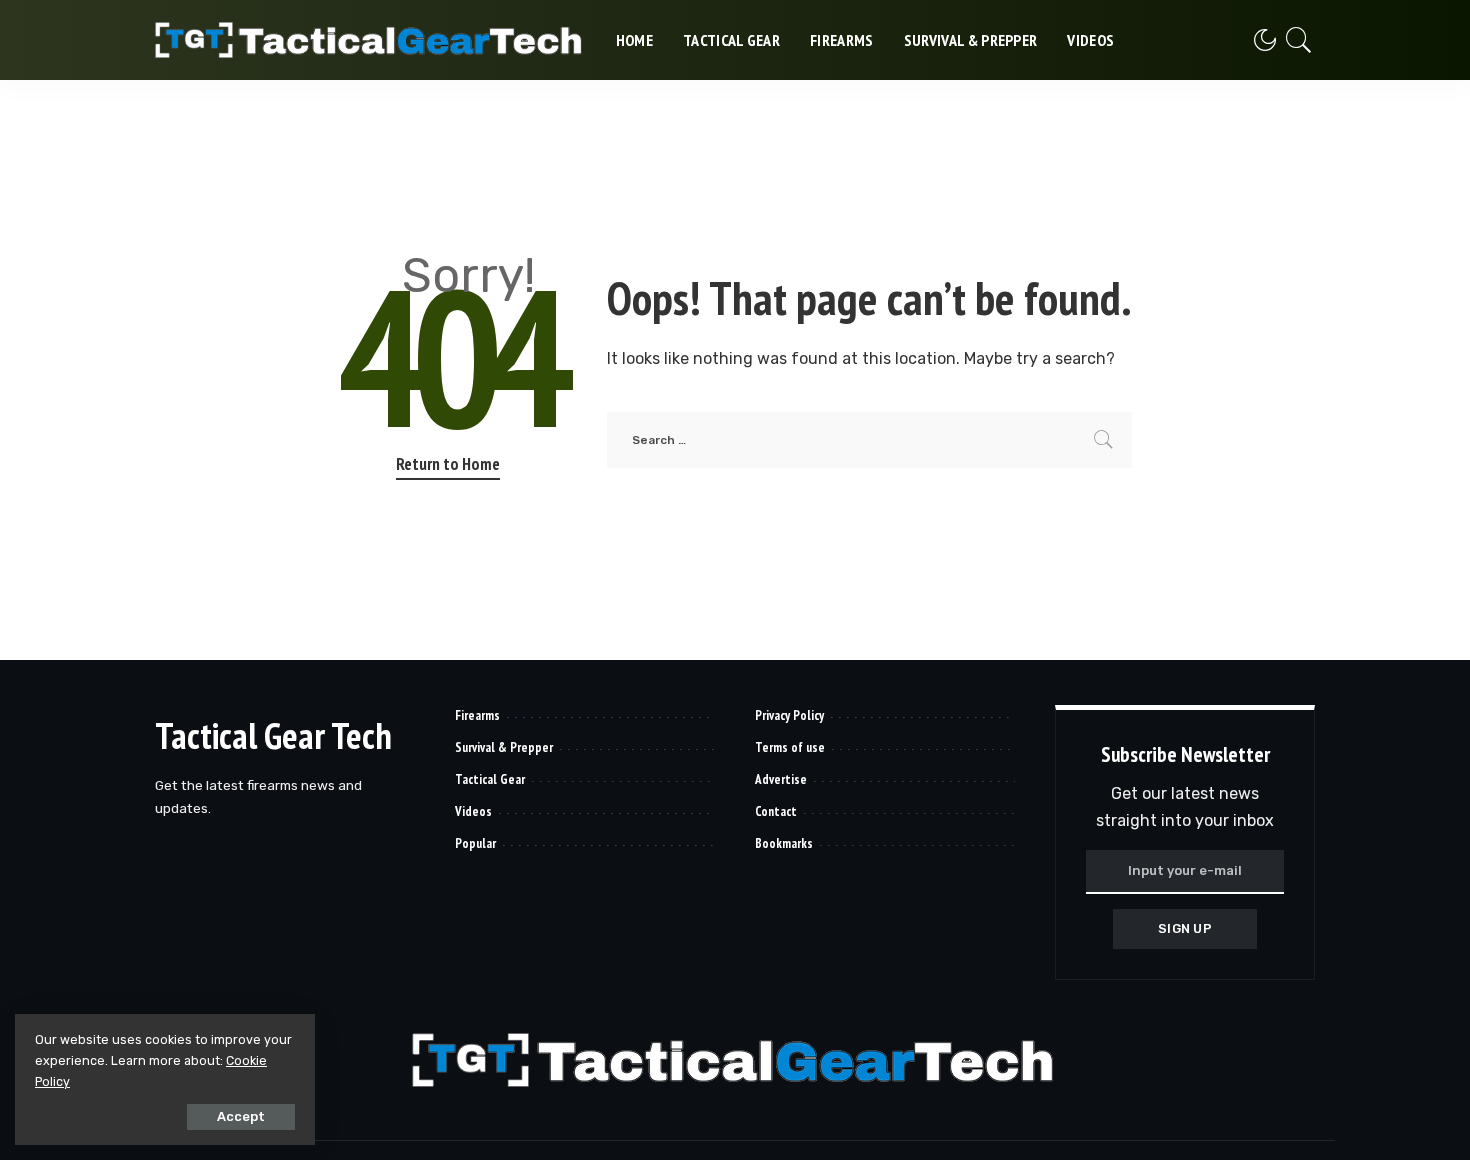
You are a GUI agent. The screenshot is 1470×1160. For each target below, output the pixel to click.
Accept (241, 1116)
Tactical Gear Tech (273, 735)
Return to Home (448, 464)
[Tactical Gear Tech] (370, 40)
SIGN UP (1185, 928)
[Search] (1299, 40)
